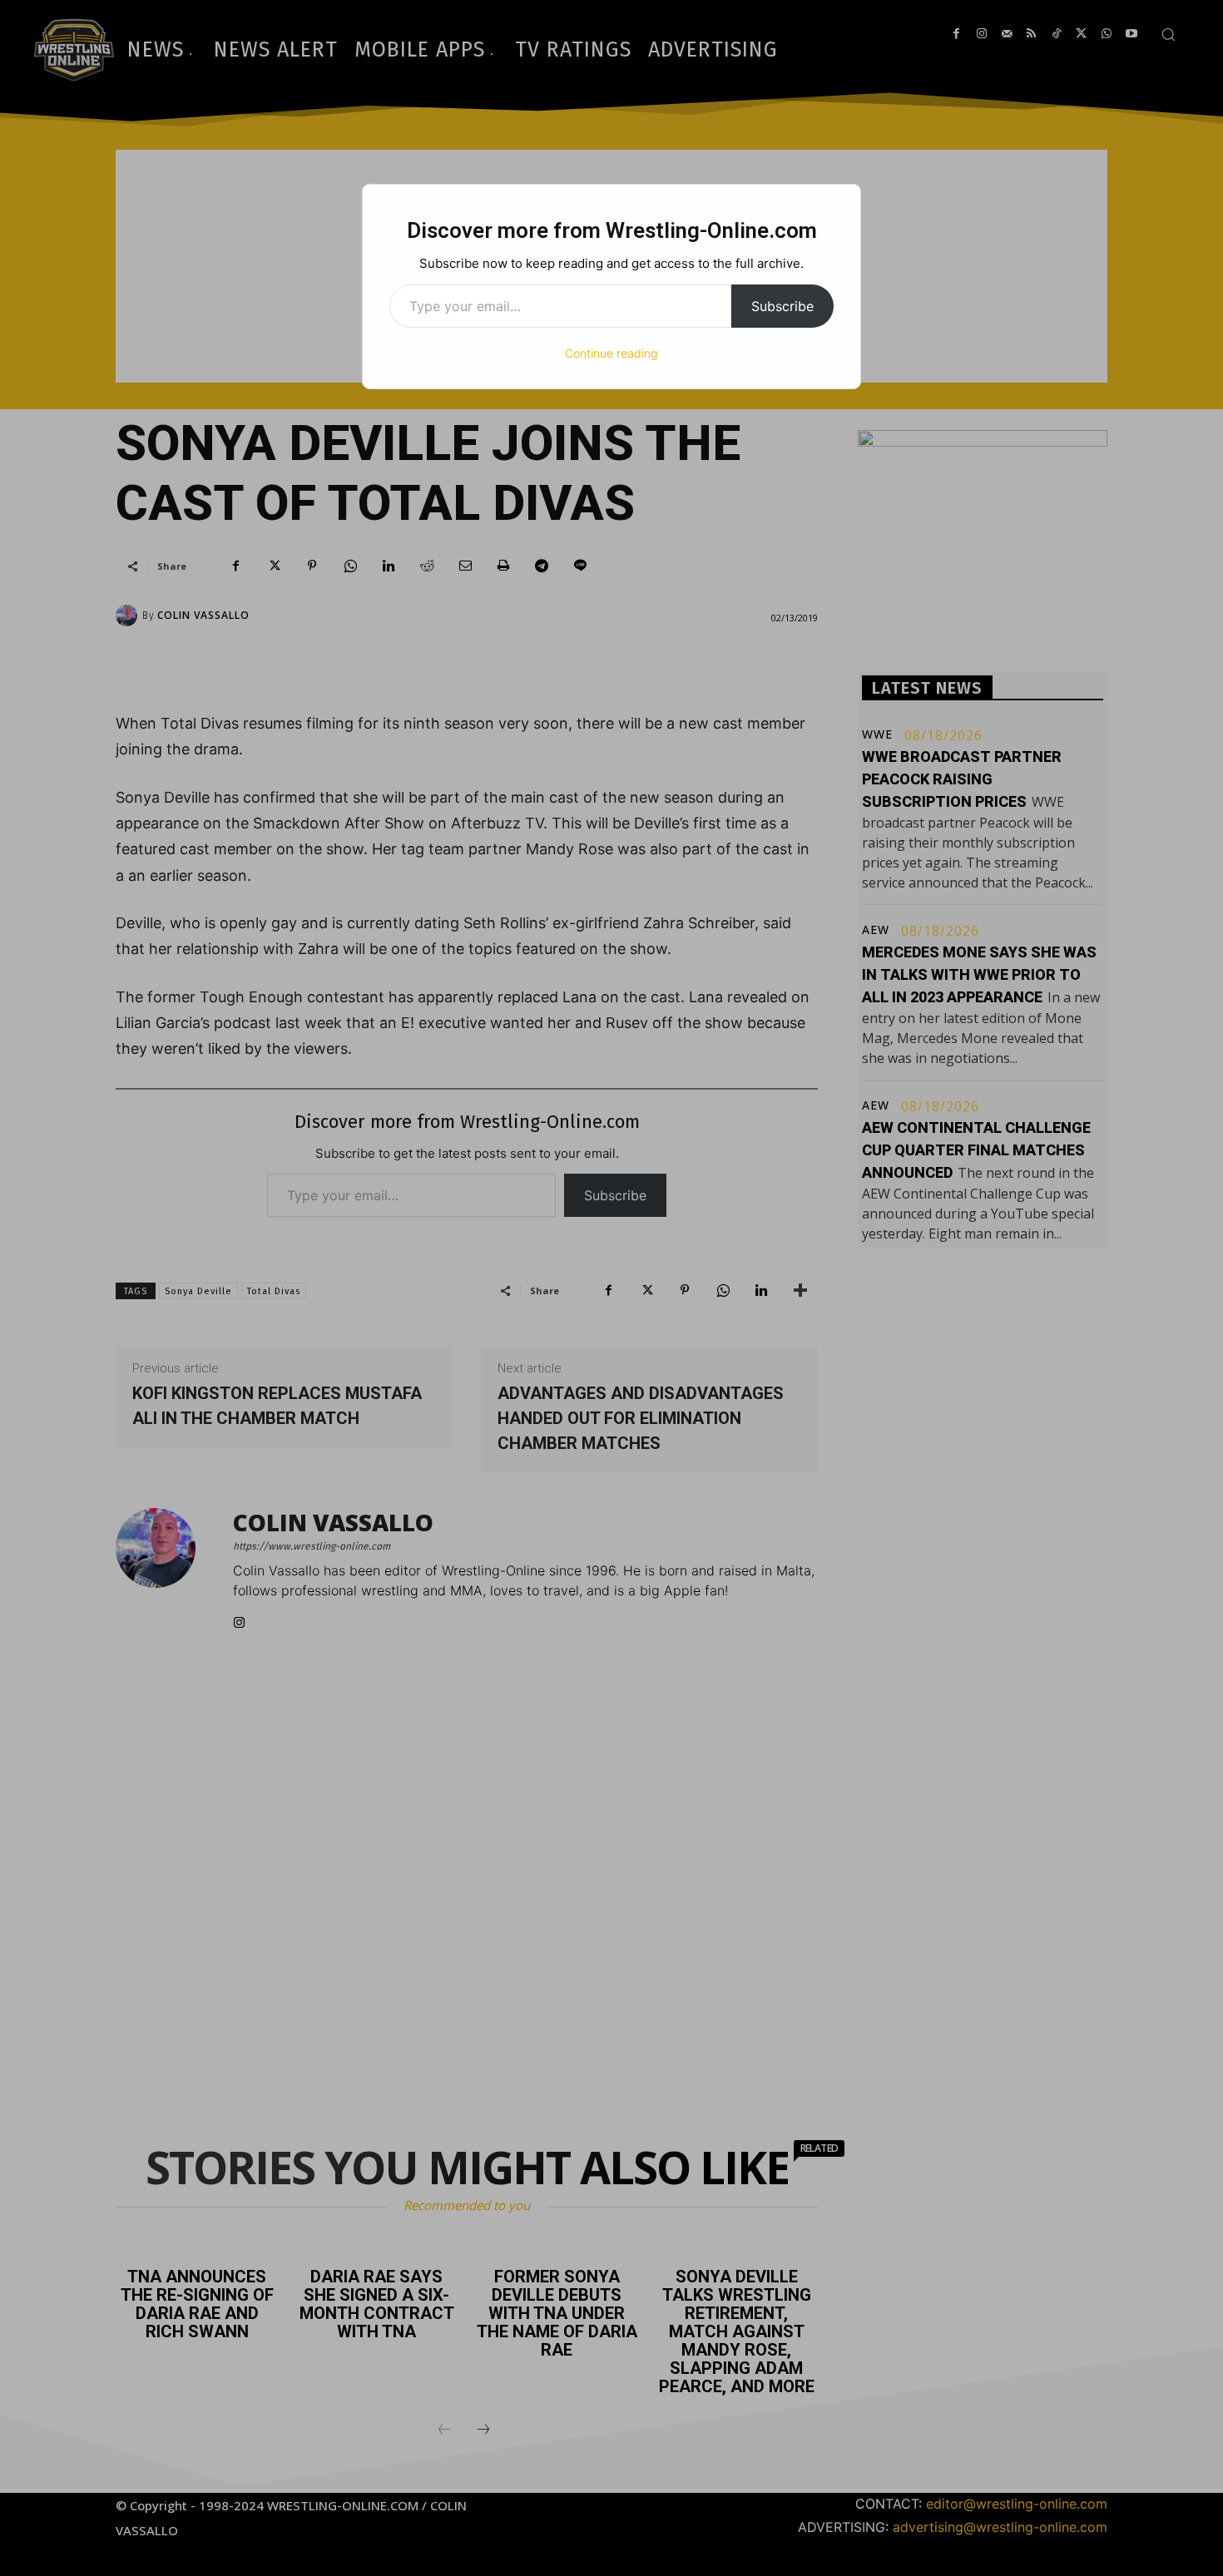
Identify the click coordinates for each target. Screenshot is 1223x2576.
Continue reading (611, 353)
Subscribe (782, 306)
